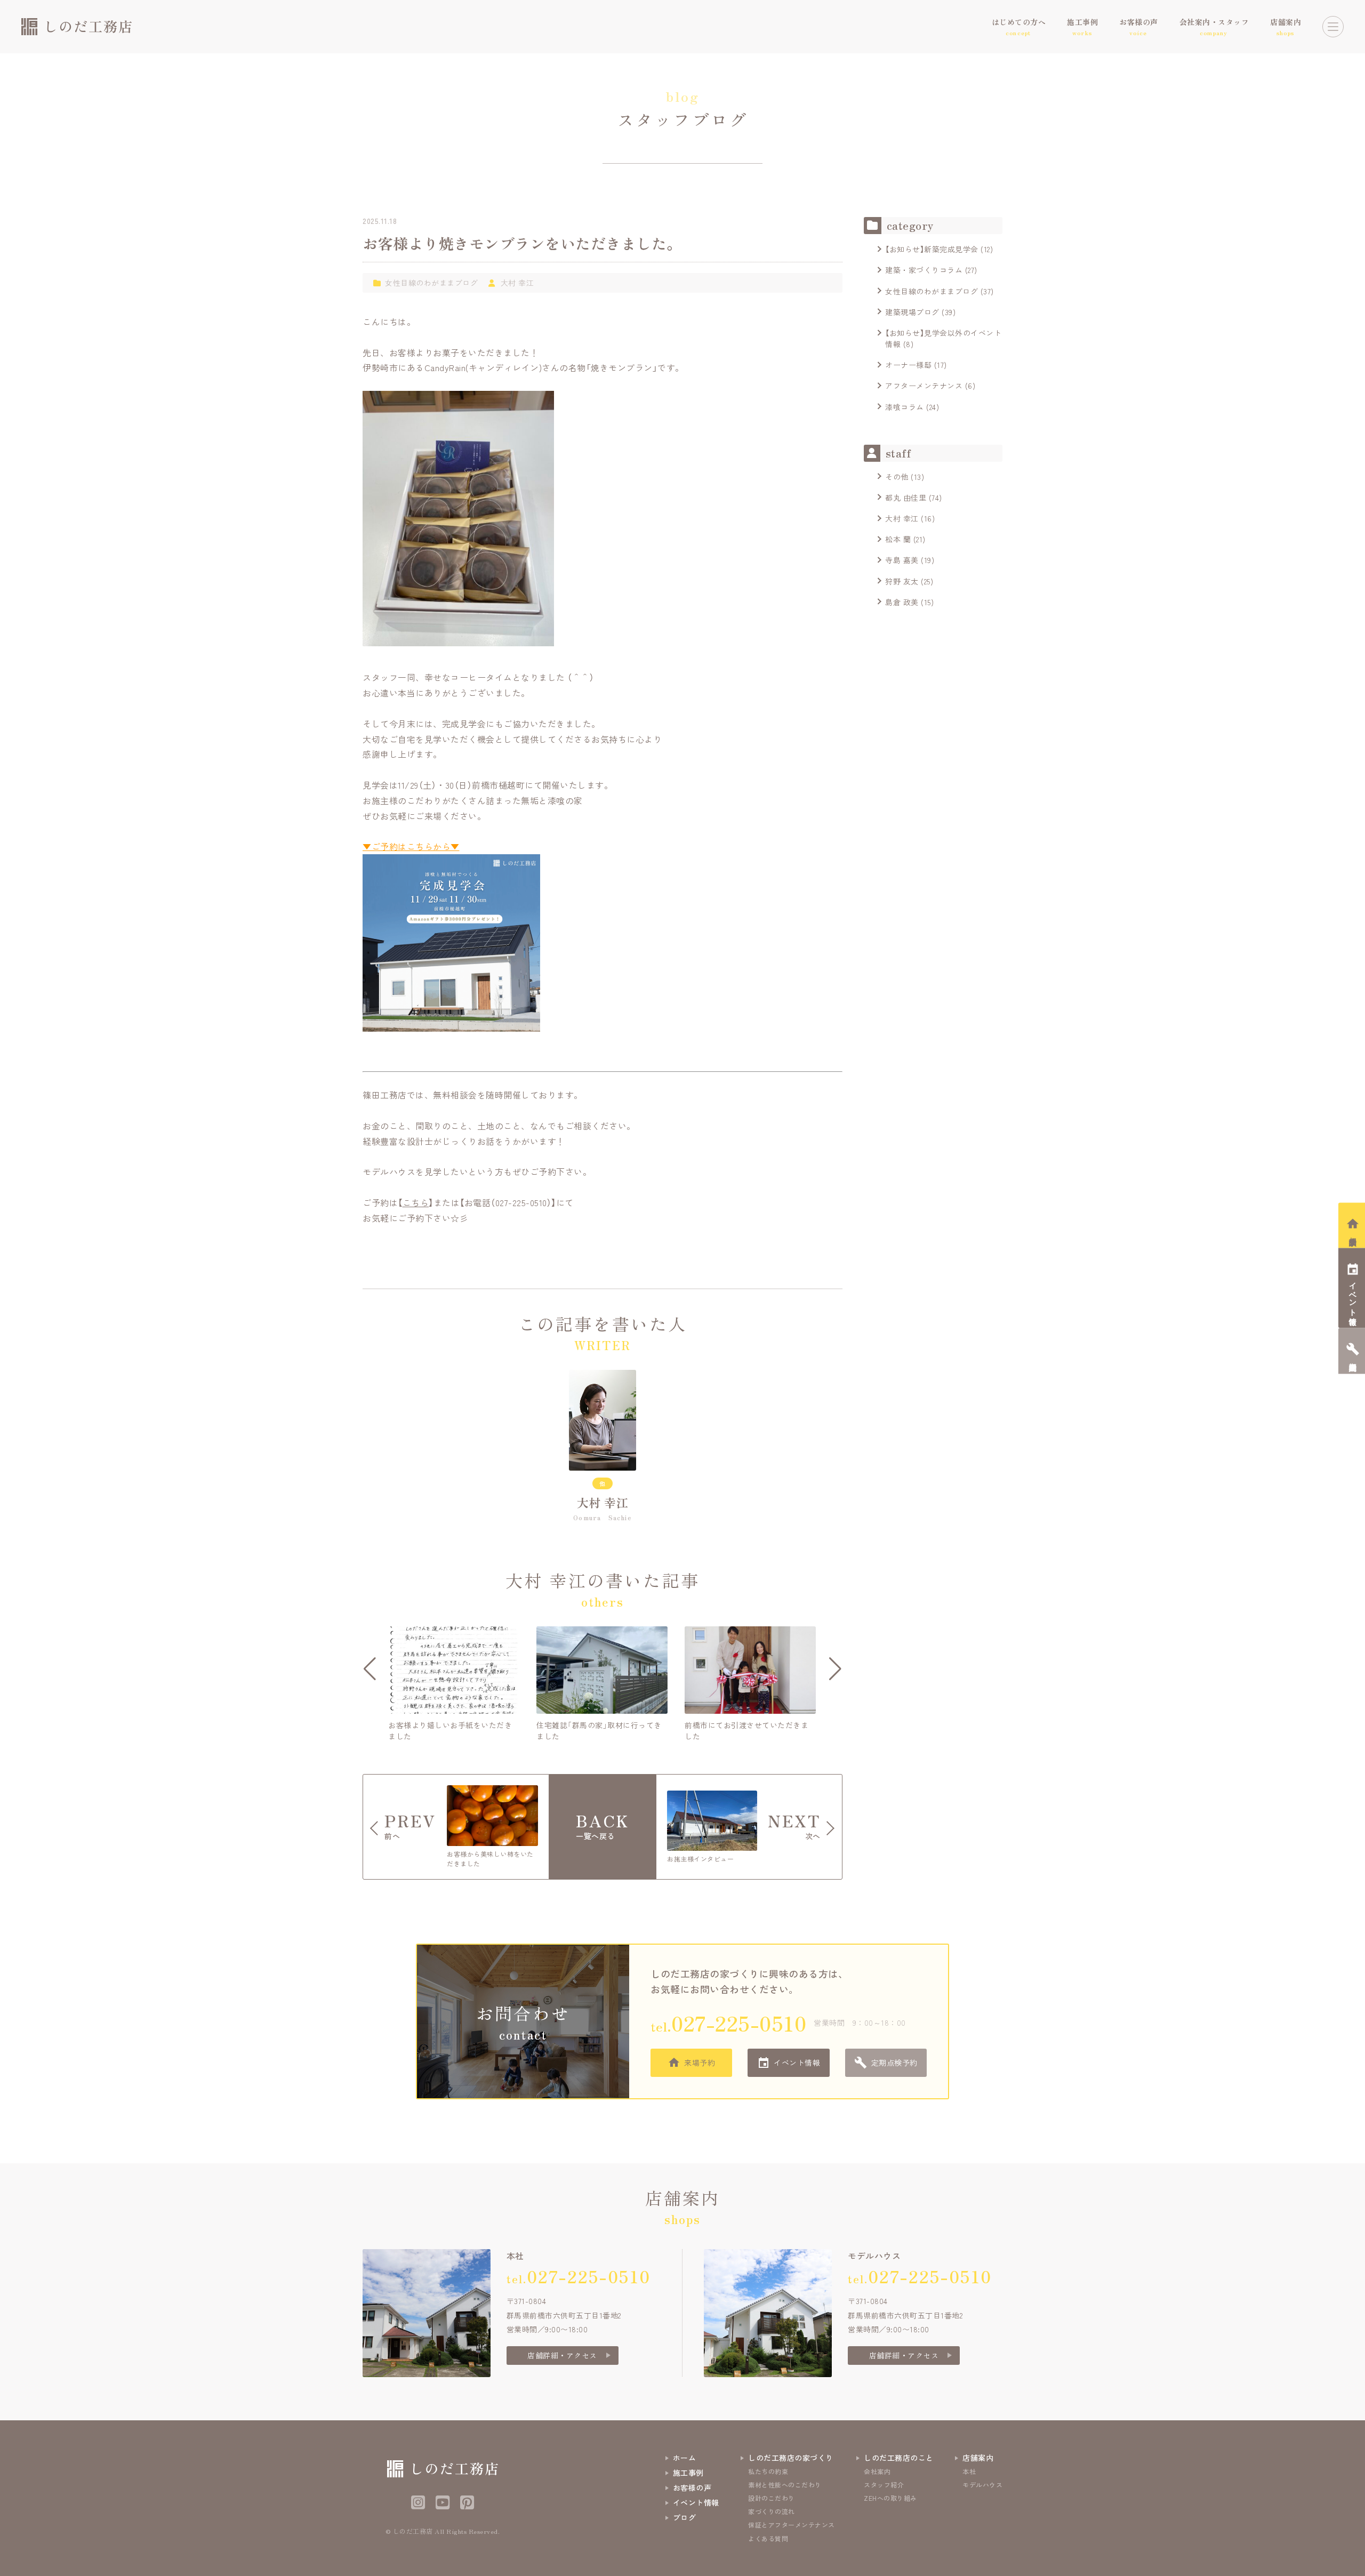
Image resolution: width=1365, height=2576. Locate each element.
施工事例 (688, 2473)
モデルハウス (982, 2485)
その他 (897, 477)
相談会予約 (1353, 1233)
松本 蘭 (898, 539)
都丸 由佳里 (906, 497)
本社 (969, 2471)
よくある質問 (768, 2538)
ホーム (685, 2458)
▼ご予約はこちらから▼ (411, 846)
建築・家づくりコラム (924, 270)
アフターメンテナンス (924, 386)
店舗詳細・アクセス (562, 2355)
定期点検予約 (894, 2063)
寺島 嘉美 (902, 560)
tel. (728, 2023)
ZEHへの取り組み (890, 2498)
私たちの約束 (768, 2471)
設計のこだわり (772, 2498)
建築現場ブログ (912, 312)
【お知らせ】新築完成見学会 (932, 249)
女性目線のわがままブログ (431, 283)
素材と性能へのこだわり (785, 2485)
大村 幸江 (517, 283)
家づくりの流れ (772, 2511)
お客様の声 (692, 2487)
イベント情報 (797, 2063)
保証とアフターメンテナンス (792, 2525)
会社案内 (877, 2471)
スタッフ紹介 (884, 2485)
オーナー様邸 (908, 365)
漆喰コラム (905, 407)
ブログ (685, 2517)
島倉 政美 (902, 602)
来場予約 (700, 2063)
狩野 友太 (902, 581)
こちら (416, 1202)
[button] (370, 1669)
